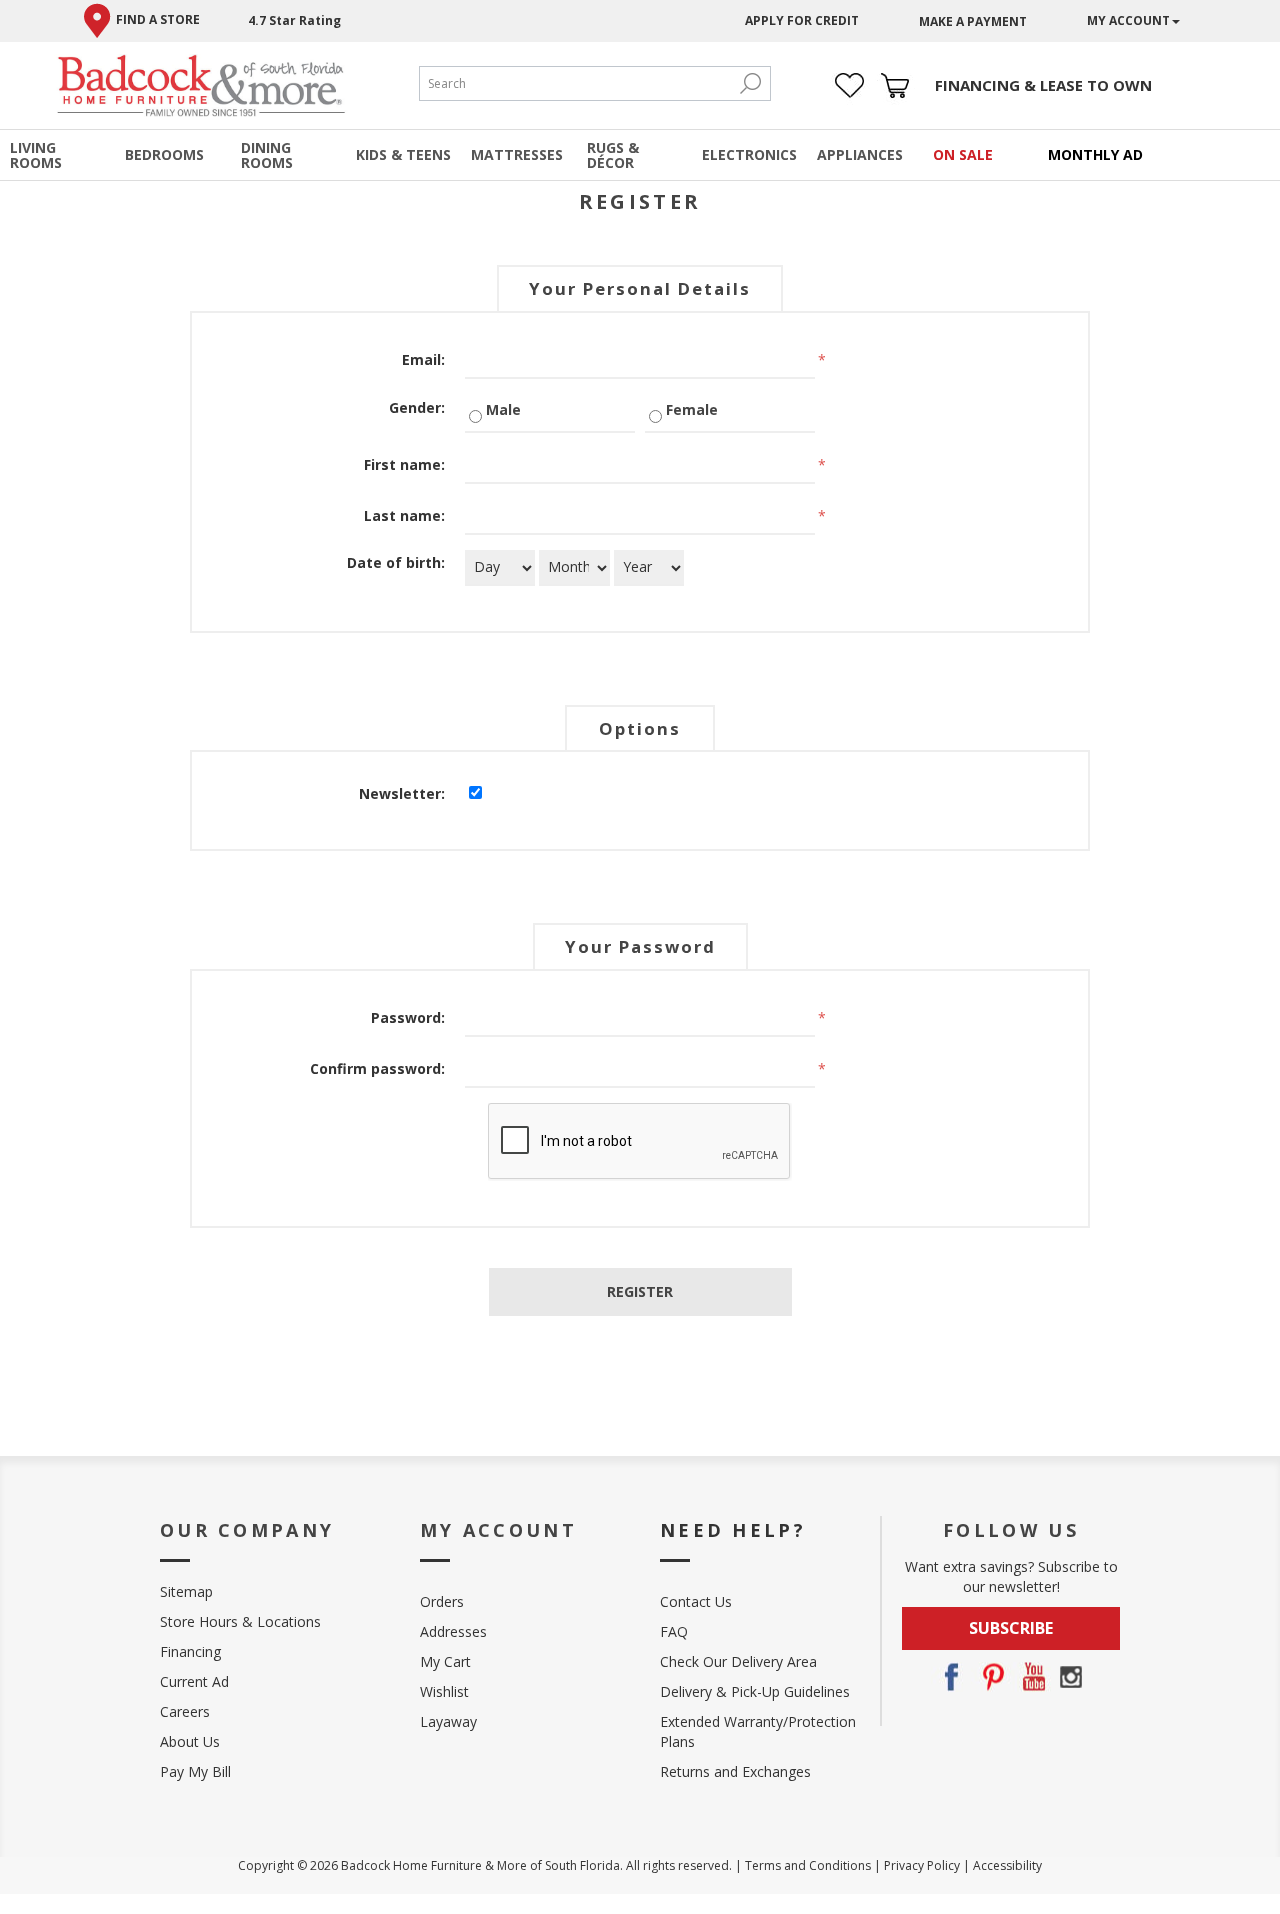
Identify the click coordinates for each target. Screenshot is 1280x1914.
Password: (408, 1017)
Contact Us (696, 1601)
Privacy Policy (922, 1865)
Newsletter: (402, 793)
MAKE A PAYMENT (973, 21)
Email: (423, 359)
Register (640, 1291)
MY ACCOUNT (1128, 20)
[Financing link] (1043, 85)
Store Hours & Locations (240, 1621)
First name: (404, 464)
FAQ (674, 1631)
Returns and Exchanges (735, 1771)
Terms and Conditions (808, 1865)
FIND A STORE (158, 19)
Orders (442, 1601)
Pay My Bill (195, 1771)
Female (692, 409)
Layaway (448, 1721)
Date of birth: (396, 562)
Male (503, 409)
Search (750, 83)
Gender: (417, 407)
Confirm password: (377, 1068)
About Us (190, 1741)
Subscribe (1011, 1628)
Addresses (453, 1631)
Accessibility (1007, 1865)
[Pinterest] (991, 1677)
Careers (185, 1711)
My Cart (445, 1661)
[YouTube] (1031, 1677)
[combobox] (575, 83)
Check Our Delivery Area (738, 1661)
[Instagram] (1071, 1677)
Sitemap (186, 1591)
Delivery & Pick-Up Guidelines (755, 1691)
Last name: (404, 515)
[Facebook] (951, 1677)
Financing (190, 1651)
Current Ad (194, 1681)
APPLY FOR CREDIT (802, 20)
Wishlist (444, 1691)
